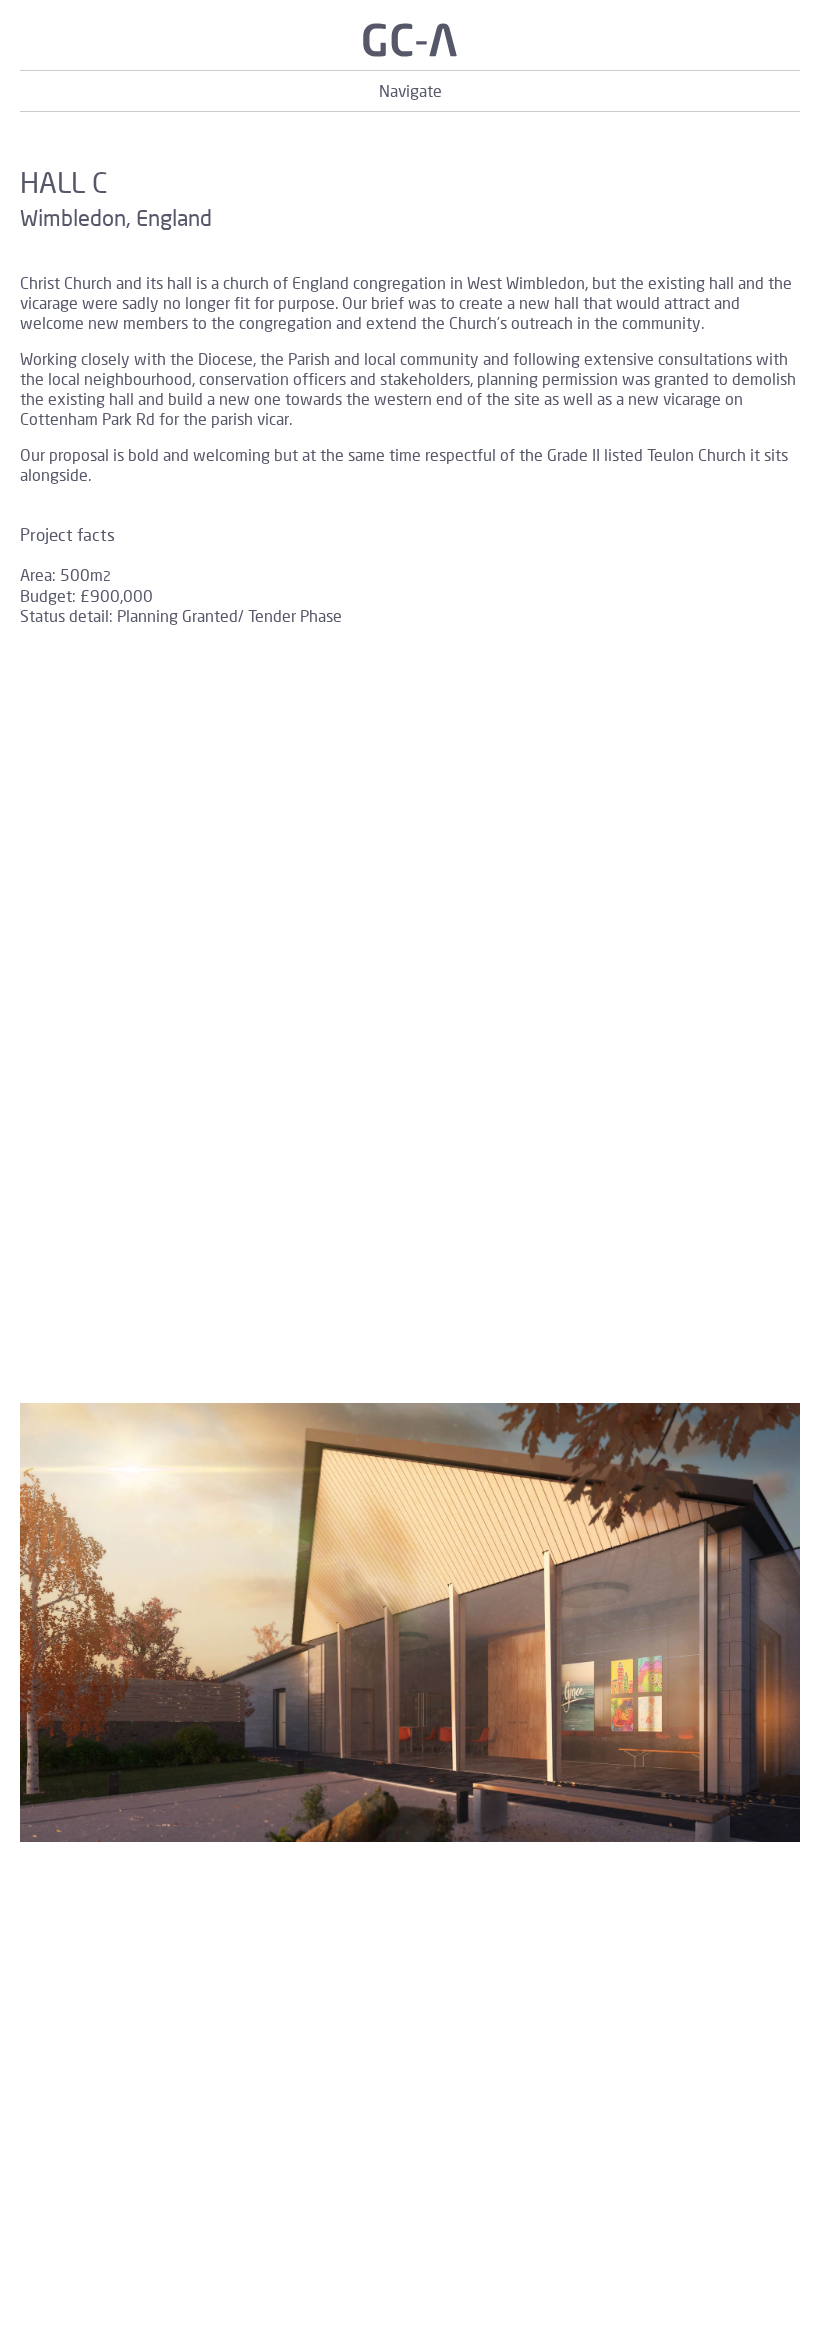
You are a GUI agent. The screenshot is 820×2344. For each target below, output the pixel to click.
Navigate (410, 90)
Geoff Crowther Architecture (410, 40)
